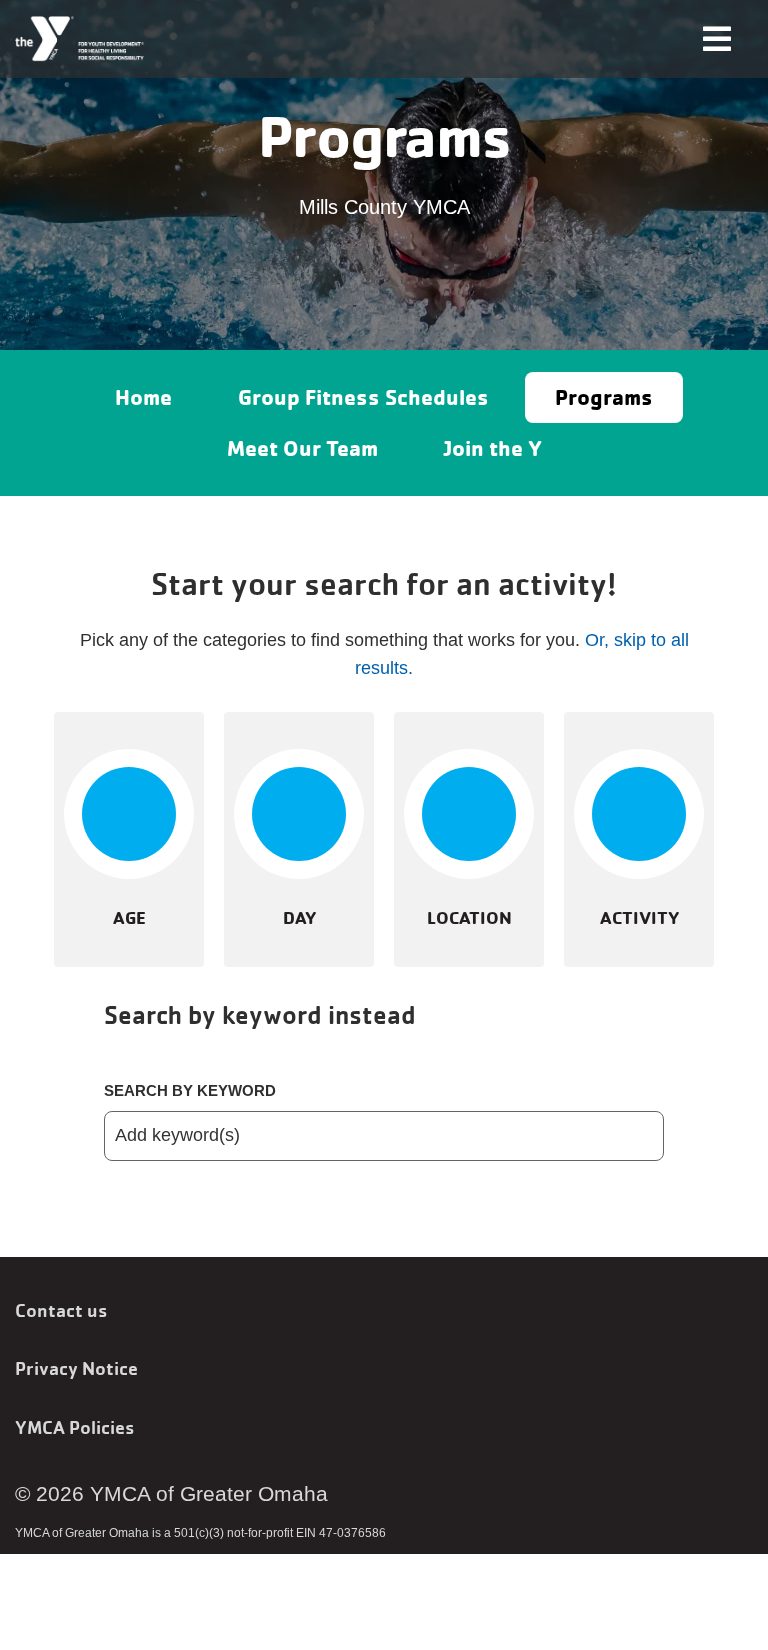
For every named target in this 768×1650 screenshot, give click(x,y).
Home (143, 397)
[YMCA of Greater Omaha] (80, 39)
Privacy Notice (76, 1368)
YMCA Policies (74, 1427)
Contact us (61, 1310)
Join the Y (493, 448)
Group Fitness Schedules (363, 397)
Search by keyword (190, 1090)
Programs (604, 397)
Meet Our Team (302, 448)
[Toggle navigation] (717, 37)
